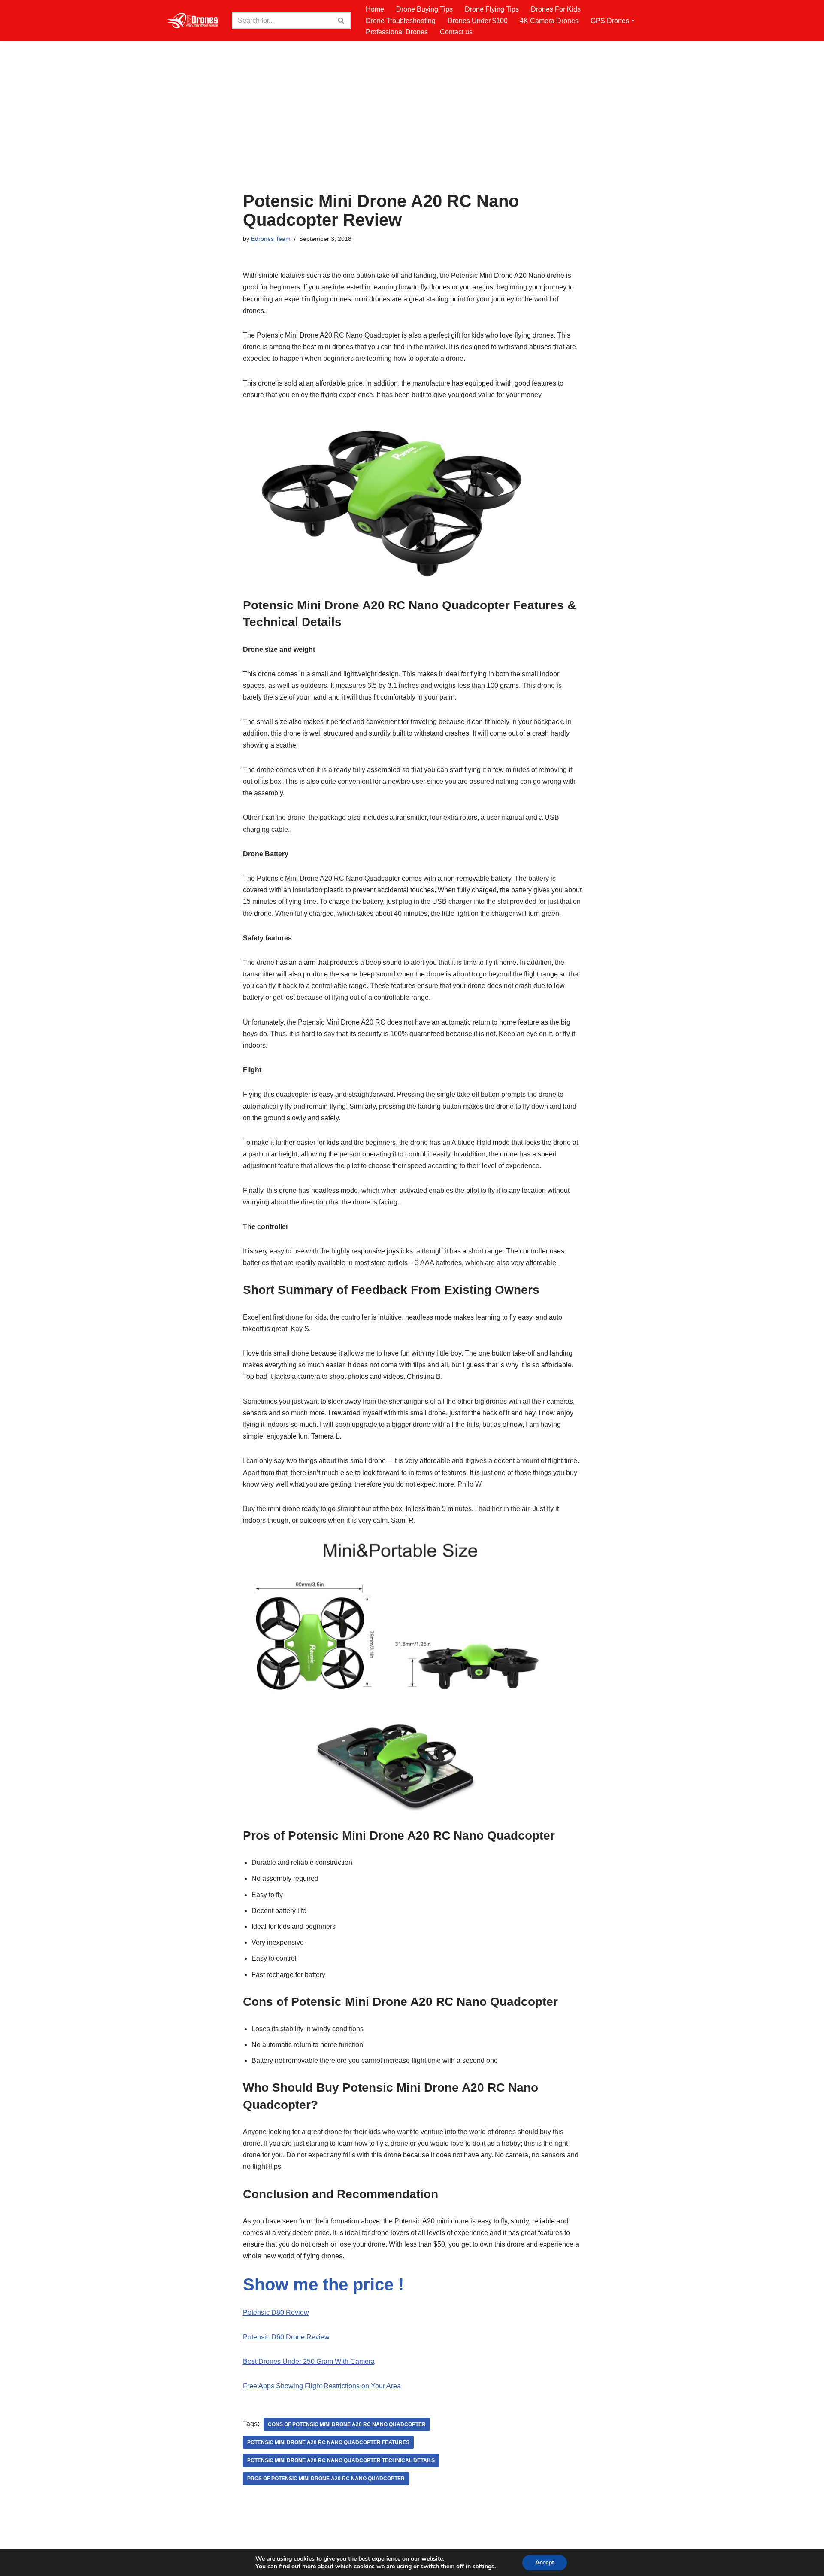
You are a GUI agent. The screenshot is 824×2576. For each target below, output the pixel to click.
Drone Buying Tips (424, 9)
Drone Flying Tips (492, 9)
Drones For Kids (556, 9)
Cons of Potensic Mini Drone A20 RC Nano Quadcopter (347, 2424)
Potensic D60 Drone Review (286, 2337)
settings (483, 2567)
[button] (633, 21)
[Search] (341, 21)
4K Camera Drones (549, 21)
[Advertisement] (412, 127)
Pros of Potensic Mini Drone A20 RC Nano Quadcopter (326, 2479)
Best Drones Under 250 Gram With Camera (309, 2362)
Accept (545, 2562)
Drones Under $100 (478, 21)
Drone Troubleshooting (401, 21)
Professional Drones (397, 32)
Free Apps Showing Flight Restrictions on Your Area (322, 2386)
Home (375, 9)
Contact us (456, 32)
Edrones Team (271, 239)
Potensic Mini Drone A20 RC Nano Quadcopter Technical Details (341, 2460)
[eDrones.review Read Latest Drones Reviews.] (193, 21)
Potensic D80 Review (276, 2313)
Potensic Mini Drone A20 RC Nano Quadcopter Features (328, 2442)
